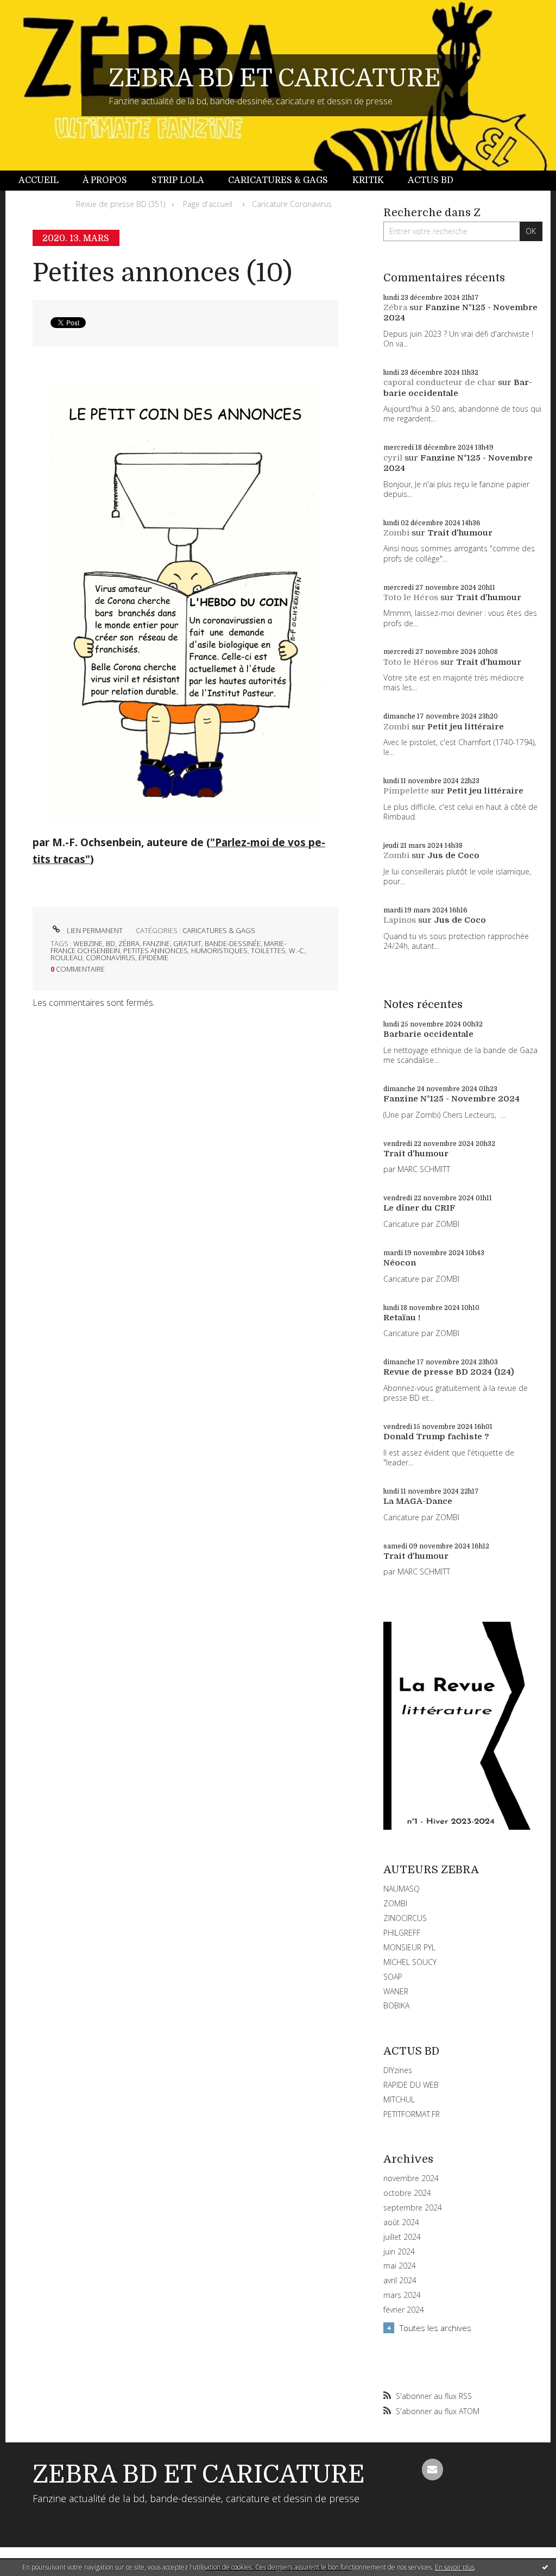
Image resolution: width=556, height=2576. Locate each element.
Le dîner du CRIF (419, 1208)
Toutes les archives (435, 2328)
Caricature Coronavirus (292, 204)
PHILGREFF (402, 1933)
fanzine (156, 943)
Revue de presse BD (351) (121, 204)
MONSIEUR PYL (409, 1947)
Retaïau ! (402, 1318)
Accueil (39, 180)
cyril (393, 458)
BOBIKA (396, 2005)
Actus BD (431, 180)
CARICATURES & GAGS (219, 930)
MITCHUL (399, 2099)
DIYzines (398, 2070)
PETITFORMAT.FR (412, 2114)
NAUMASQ (402, 1889)
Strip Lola (178, 180)
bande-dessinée (233, 943)
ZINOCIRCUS (405, 1918)
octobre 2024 (407, 2193)
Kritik (368, 180)
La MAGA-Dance (418, 1501)
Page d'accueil (208, 204)
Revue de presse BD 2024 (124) (449, 1372)
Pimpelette (406, 791)
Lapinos (400, 920)
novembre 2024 (411, 2178)
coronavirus (110, 958)
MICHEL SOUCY (410, 1962)
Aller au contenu (37, 10)
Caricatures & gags (278, 180)
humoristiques (219, 950)
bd (110, 943)
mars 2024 (402, 2295)
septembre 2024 (413, 2208)
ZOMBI (395, 1903)
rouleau (67, 958)
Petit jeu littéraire (466, 727)
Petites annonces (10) (162, 273)
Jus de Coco (453, 855)
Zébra (395, 307)
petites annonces (156, 950)
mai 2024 (400, 2266)
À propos (105, 180)
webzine (88, 943)
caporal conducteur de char (440, 382)
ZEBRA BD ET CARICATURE (275, 78)
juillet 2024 (402, 2237)
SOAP (393, 1977)
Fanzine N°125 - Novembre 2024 (451, 1099)
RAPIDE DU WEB (411, 2085)
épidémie (153, 958)
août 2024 (401, 2222)
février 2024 (404, 2310)
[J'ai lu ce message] (545, 2567)
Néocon (400, 1263)
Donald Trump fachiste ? (436, 1437)
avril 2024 (400, 2281)
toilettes (268, 950)
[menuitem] (45, 181)
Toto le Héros (411, 597)
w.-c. (297, 950)
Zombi (396, 533)
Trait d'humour (460, 533)
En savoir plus (455, 2567)
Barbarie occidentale (458, 388)
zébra (129, 943)
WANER (396, 1991)
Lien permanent (94, 930)
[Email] (433, 2470)
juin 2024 (399, 2252)
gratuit (187, 943)
